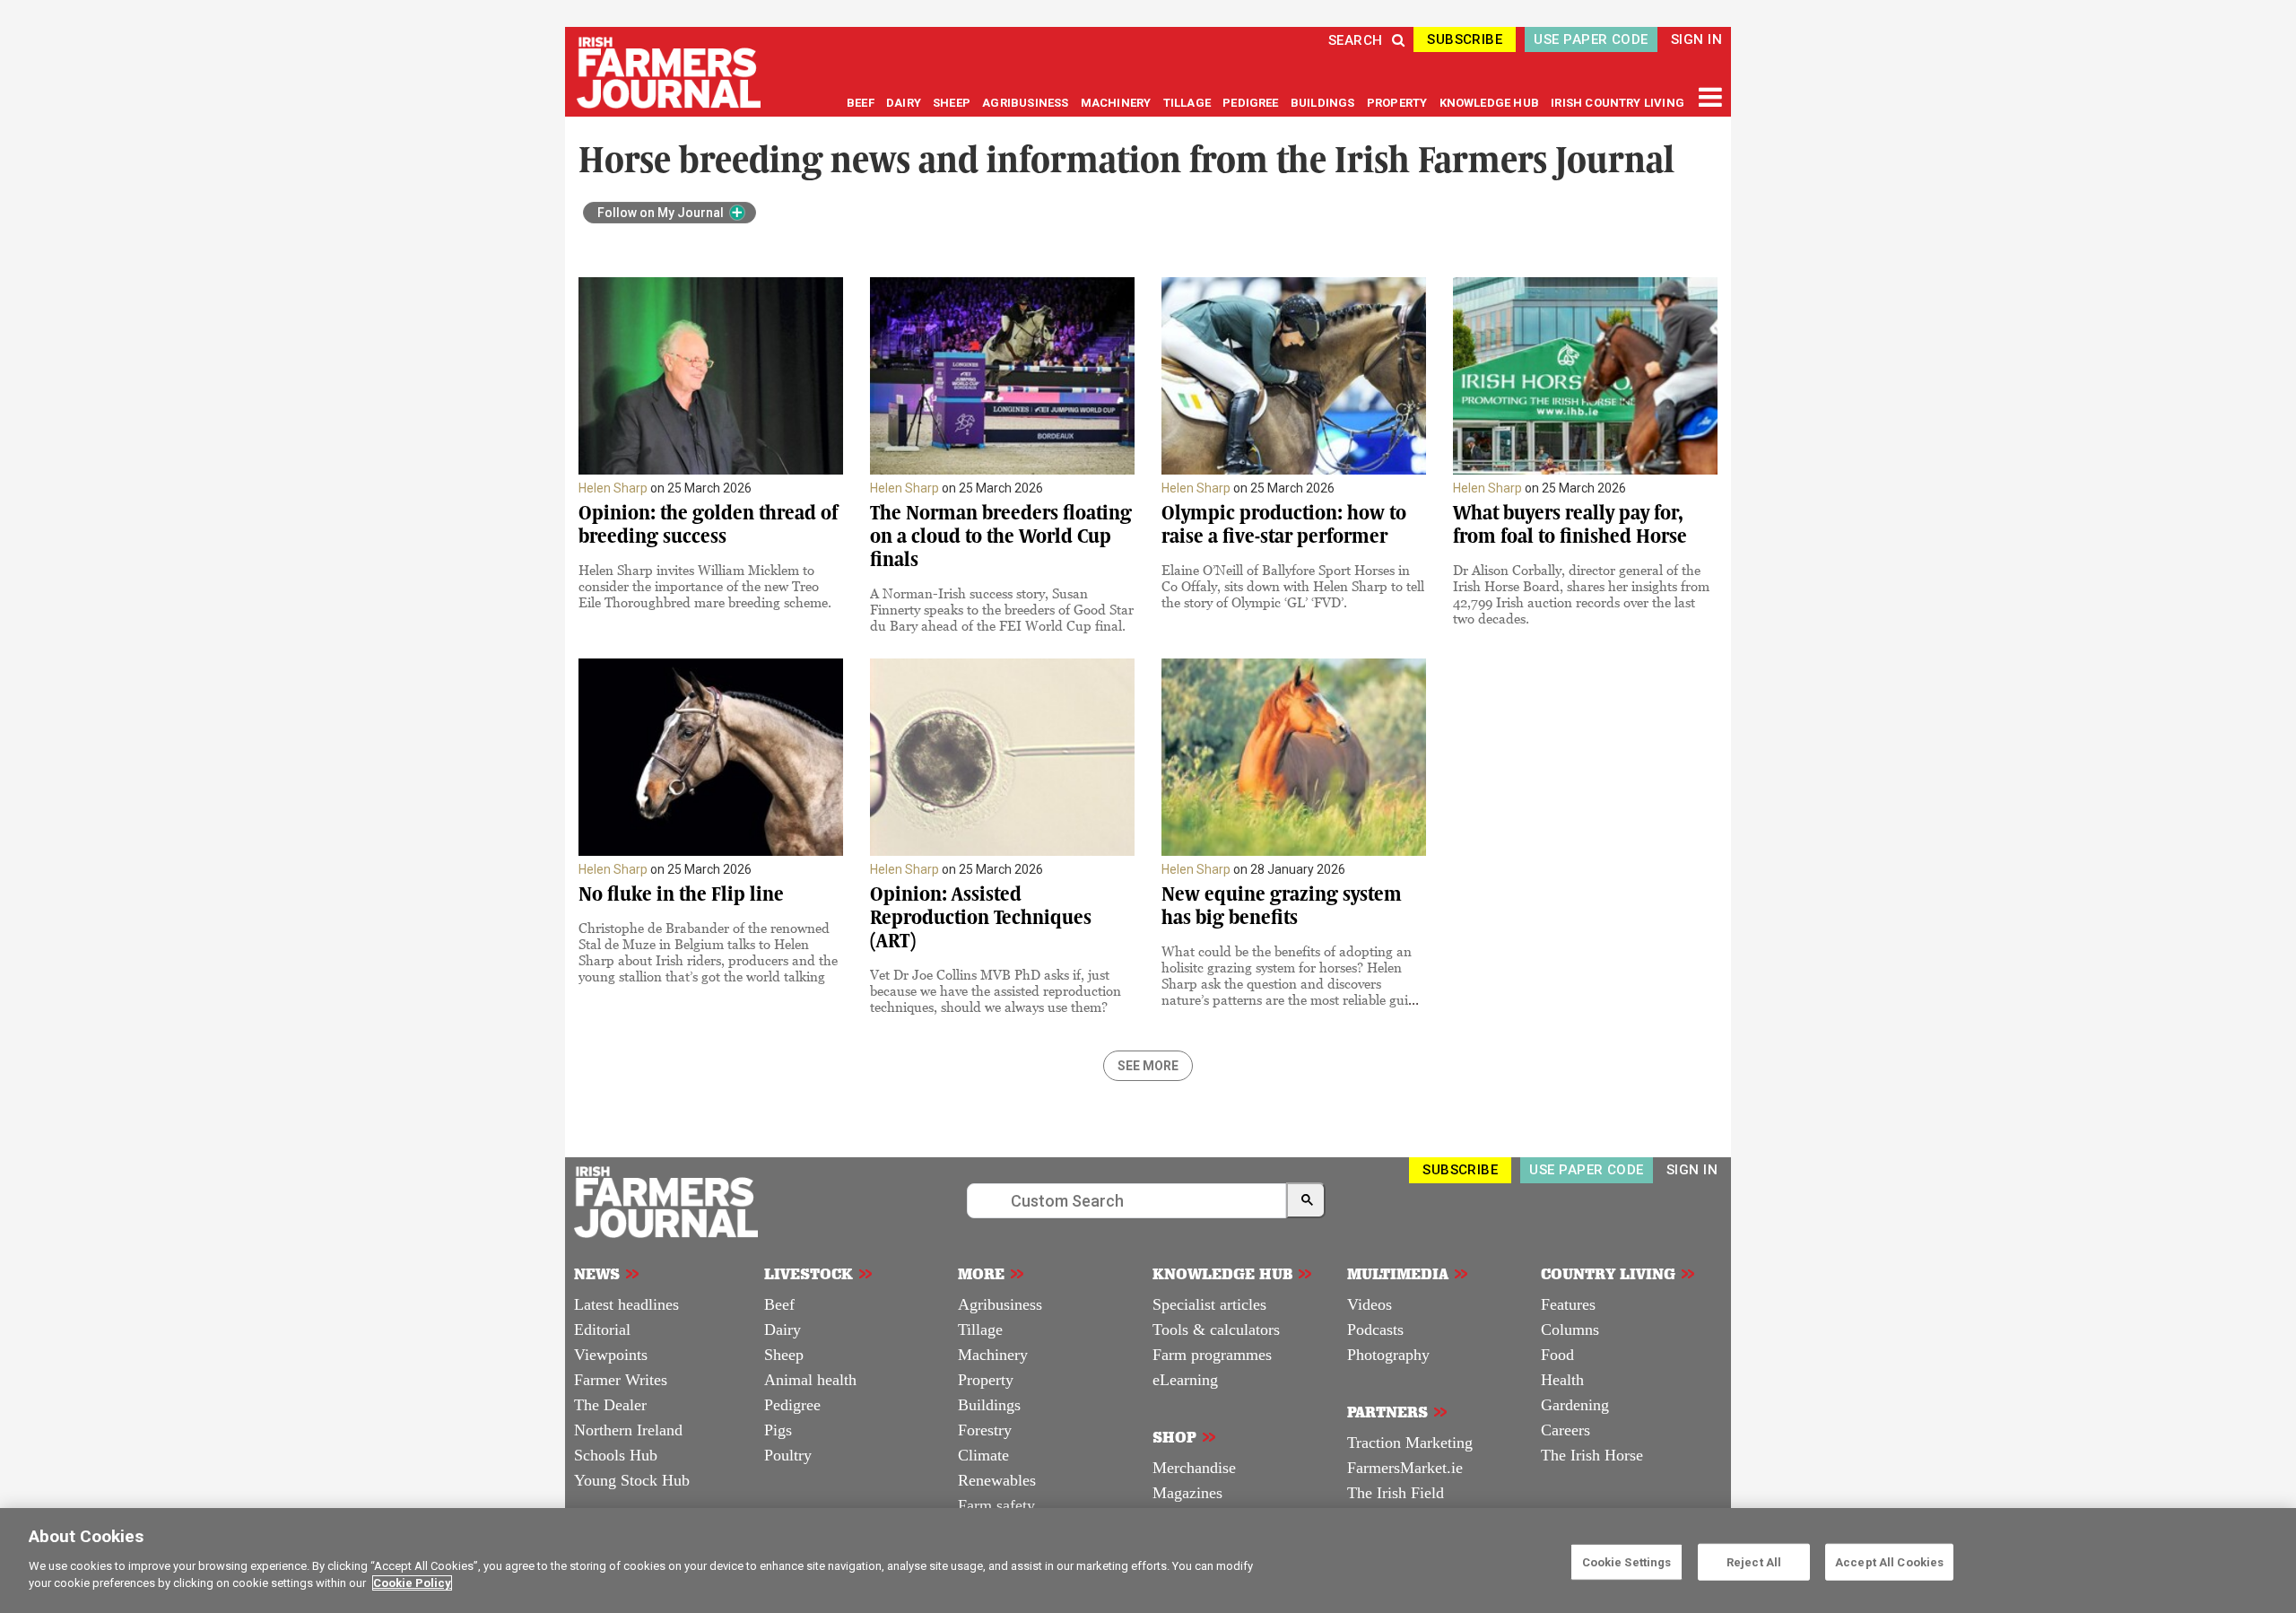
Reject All (1754, 1561)
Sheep (784, 1355)
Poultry (788, 1455)
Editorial (602, 1330)
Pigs (778, 1430)
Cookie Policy (412, 1583)
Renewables (997, 1480)
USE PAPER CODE (1591, 39)
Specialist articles (1209, 1304)
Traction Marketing (1410, 1443)
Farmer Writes (621, 1380)
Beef (779, 1304)
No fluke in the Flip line (681, 894)
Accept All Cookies (1889, 1561)
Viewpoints (611, 1355)
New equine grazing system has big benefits (1282, 906)
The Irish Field (1396, 1493)
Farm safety (996, 1505)
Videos (1370, 1304)
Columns (1570, 1330)
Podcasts (1375, 1330)
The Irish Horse (1592, 1455)
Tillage (980, 1330)
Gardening (1575, 1405)
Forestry (985, 1430)
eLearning (1185, 1380)
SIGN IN (1696, 39)
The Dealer (610, 1405)
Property (986, 1380)
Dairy (783, 1330)
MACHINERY (1118, 103)
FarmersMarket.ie (1405, 1468)
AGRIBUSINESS (1026, 103)
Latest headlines (626, 1304)
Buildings (989, 1405)
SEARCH (1356, 40)
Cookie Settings (1627, 1561)
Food (1557, 1355)
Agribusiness (1000, 1304)
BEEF (862, 103)
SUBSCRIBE (1465, 39)
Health (1562, 1380)
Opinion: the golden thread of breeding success (708, 524)
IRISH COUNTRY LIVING (1618, 103)
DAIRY (904, 103)
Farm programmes (1212, 1355)
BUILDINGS (1324, 103)
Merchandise (1194, 1468)
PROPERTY (1399, 103)
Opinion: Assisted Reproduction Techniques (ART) (981, 917)
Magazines (1187, 1493)
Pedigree (792, 1405)
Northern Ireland (628, 1430)
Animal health (810, 1380)
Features (1568, 1304)
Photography (1388, 1355)
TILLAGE (1189, 103)
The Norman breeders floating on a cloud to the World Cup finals (1001, 536)
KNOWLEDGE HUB (1489, 103)
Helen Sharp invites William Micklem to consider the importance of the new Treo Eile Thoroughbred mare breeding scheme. (705, 586)
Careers (1565, 1430)
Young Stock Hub (632, 1480)
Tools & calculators (1216, 1330)
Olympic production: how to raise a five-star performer (1284, 524)
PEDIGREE (1252, 103)
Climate (983, 1455)
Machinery (993, 1355)
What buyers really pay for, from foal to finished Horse (1570, 524)
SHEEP (953, 103)
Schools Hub (616, 1455)
